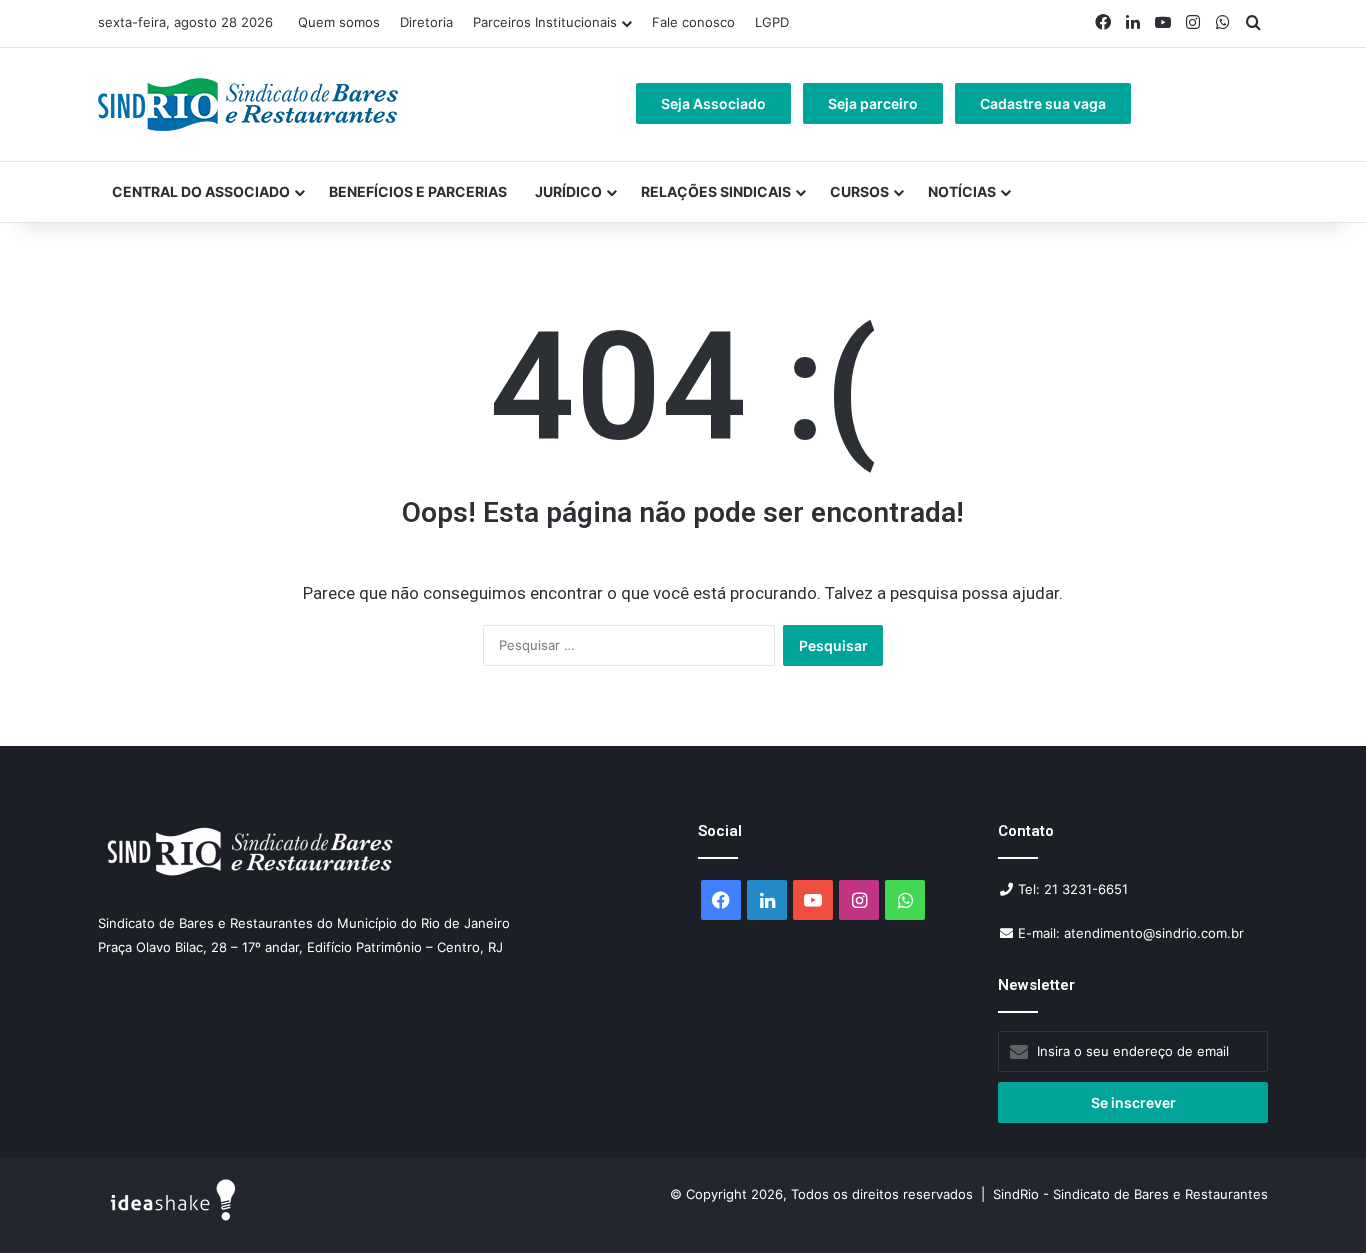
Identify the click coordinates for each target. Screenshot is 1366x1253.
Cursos (859, 191)
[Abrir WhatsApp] (1316, 1202)
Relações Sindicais (716, 191)
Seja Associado (713, 103)
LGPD (772, 22)
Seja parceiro (873, 103)
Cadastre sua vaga (1043, 103)
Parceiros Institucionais (545, 22)
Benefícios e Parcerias (418, 191)
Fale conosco (693, 22)
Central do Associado (201, 191)
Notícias (962, 191)
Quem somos (339, 22)
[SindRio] (248, 104)
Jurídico (568, 191)
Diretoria (426, 22)
